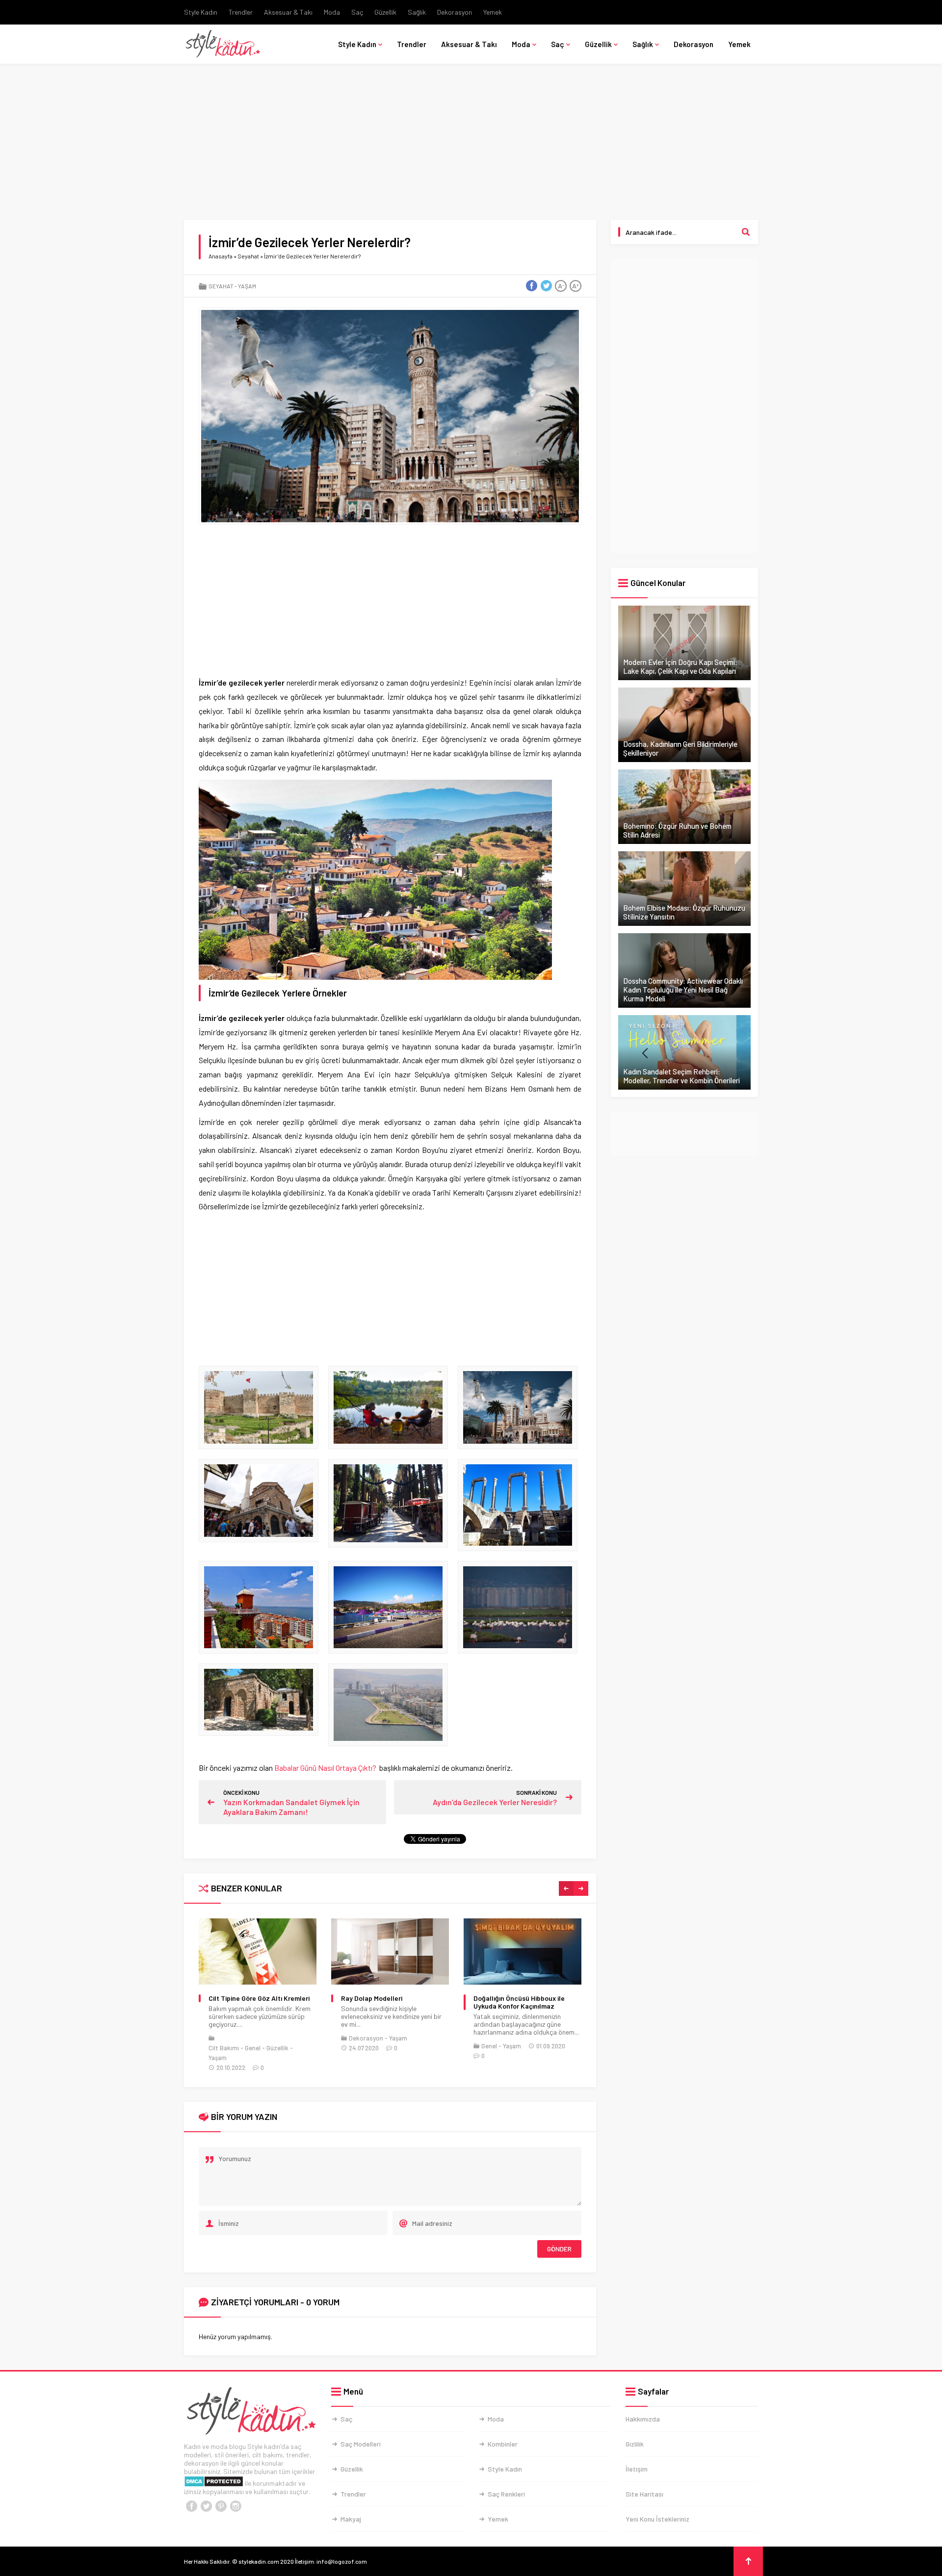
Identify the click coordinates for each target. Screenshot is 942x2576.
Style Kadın (201, 12)
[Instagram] (235, 2506)
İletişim (637, 2469)
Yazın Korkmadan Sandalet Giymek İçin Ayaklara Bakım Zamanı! (291, 1807)
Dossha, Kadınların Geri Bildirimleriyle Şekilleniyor (680, 748)
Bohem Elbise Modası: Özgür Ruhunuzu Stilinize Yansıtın (684, 912)
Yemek (493, 12)
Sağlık (417, 12)
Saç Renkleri (506, 2494)
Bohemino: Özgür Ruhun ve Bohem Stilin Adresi (677, 830)
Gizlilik (635, 2444)
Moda (332, 12)
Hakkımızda (643, 2419)
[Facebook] (191, 2506)
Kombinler (503, 2444)
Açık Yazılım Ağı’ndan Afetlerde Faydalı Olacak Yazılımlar (521, 2002)
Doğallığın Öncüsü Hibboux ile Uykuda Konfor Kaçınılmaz (387, 2002)
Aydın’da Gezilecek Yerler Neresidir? (495, 1802)
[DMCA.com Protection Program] (214, 2483)
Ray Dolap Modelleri (239, 1998)
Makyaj (351, 2519)
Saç (357, 12)
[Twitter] (206, 2506)
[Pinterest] (221, 2506)
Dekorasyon (455, 12)
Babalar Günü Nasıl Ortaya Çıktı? (326, 1768)
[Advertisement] (471, 147)
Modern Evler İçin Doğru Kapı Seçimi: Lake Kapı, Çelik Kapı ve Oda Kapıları (680, 666)
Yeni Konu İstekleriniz (657, 2519)
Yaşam (247, 286)
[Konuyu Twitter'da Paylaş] (546, 286)
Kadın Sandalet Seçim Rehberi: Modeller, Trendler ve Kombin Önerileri (681, 1076)
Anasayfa (221, 256)
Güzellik (385, 12)
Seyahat (248, 256)
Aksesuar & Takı (288, 12)
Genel (357, 2046)
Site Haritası (644, 2494)
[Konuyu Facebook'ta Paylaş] (531, 286)
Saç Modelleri (361, 2444)
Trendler (241, 12)
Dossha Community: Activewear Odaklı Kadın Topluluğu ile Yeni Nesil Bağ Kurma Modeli (683, 990)
